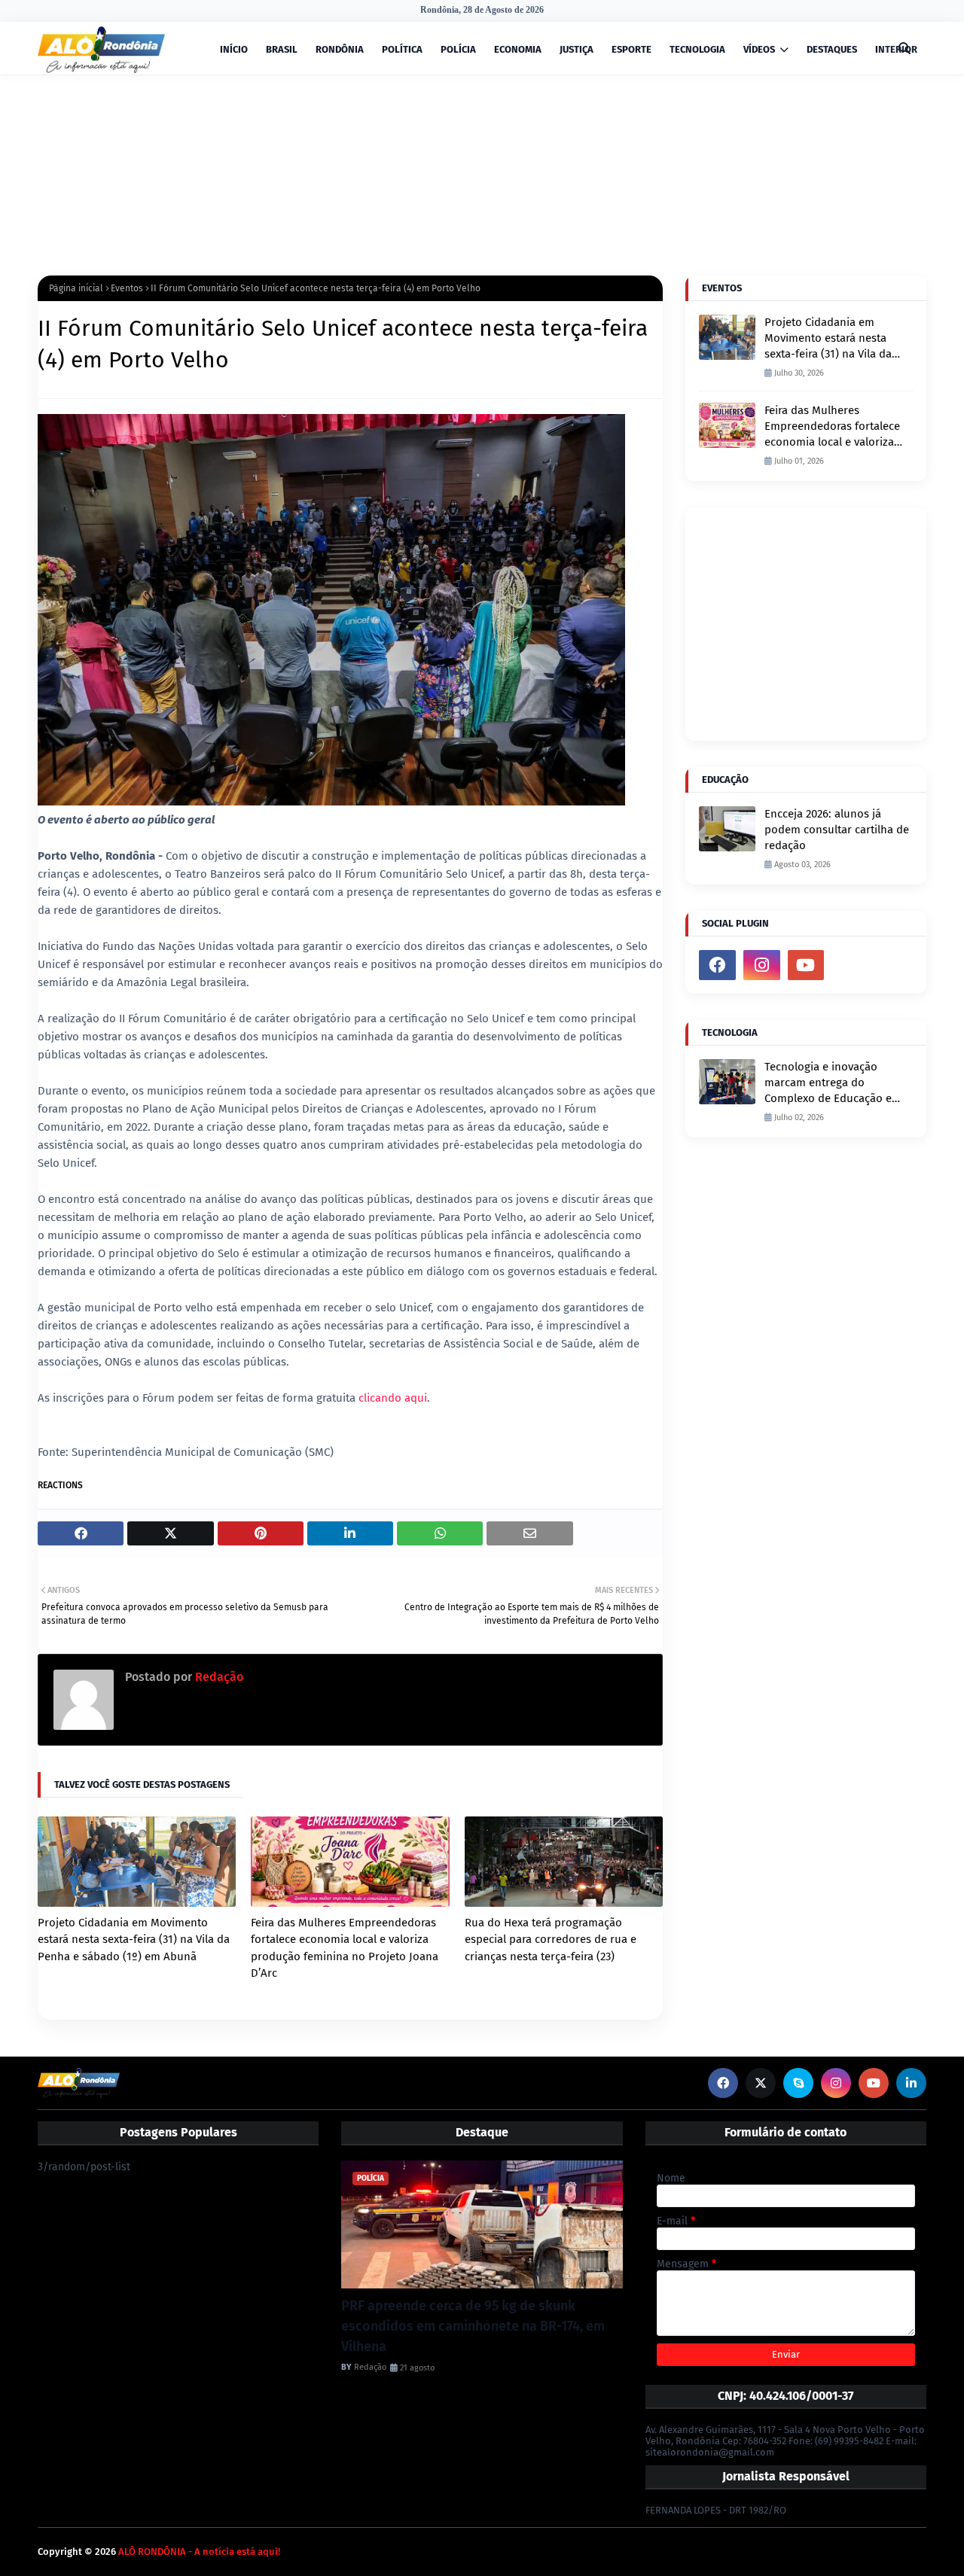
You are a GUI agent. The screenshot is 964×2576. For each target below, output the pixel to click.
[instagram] (762, 965)
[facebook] (717, 965)
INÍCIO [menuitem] (234, 49)
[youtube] (806, 965)
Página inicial (76, 288)
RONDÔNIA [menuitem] (340, 49)
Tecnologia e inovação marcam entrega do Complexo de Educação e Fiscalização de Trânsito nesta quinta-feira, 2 (828, 1083)
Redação (218, 1677)
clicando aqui (393, 1398)
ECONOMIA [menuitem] (518, 49)
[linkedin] (911, 2083)
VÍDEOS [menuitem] (759, 49)
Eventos (127, 288)
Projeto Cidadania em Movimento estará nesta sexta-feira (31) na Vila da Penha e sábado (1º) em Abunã (134, 1940)
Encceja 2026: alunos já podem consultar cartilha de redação (837, 830)
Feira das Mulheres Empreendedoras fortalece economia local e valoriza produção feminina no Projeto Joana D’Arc (345, 1948)
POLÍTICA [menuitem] (402, 49)
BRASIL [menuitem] (282, 49)
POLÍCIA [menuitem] (458, 49)
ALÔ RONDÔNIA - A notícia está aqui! (199, 2552)
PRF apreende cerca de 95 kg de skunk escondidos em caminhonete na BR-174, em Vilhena (473, 2326)
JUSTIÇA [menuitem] (577, 49)
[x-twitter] (761, 2083)
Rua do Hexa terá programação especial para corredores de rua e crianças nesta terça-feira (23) (551, 1940)
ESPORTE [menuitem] (631, 49)
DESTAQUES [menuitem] (832, 49)
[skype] (798, 2083)
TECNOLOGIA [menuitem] (697, 49)
